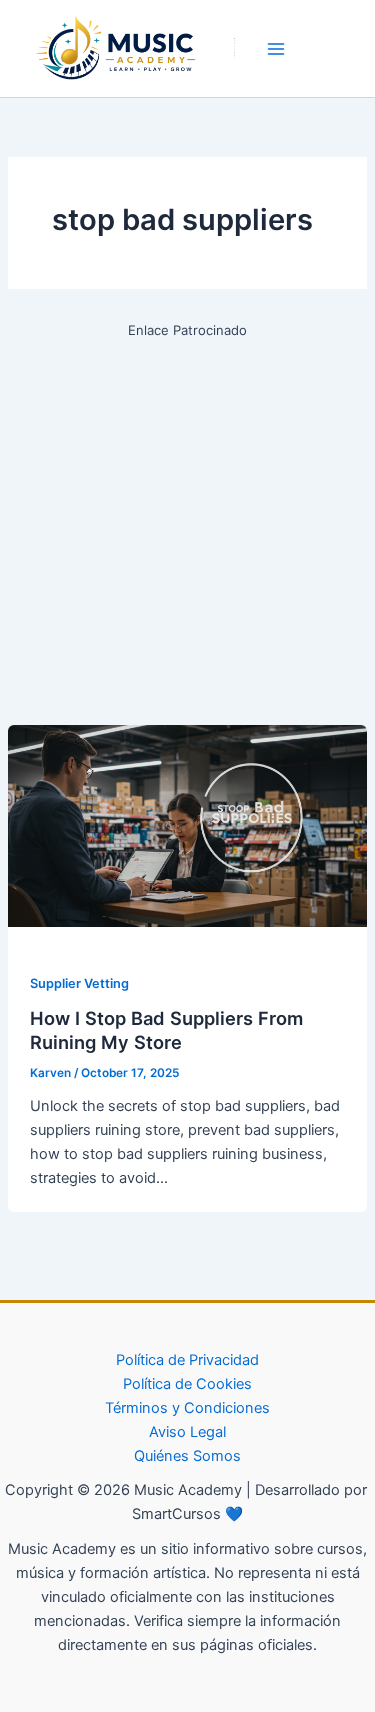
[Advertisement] (187, 529)
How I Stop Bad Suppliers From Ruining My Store (166, 1030)
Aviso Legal (187, 1432)
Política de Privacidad (187, 1360)
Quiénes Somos (187, 1456)
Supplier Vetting (79, 983)
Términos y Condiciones (187, 1408)
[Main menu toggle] (276, 49)
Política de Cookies (187, 1384)
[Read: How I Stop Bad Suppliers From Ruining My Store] (187, 825)
